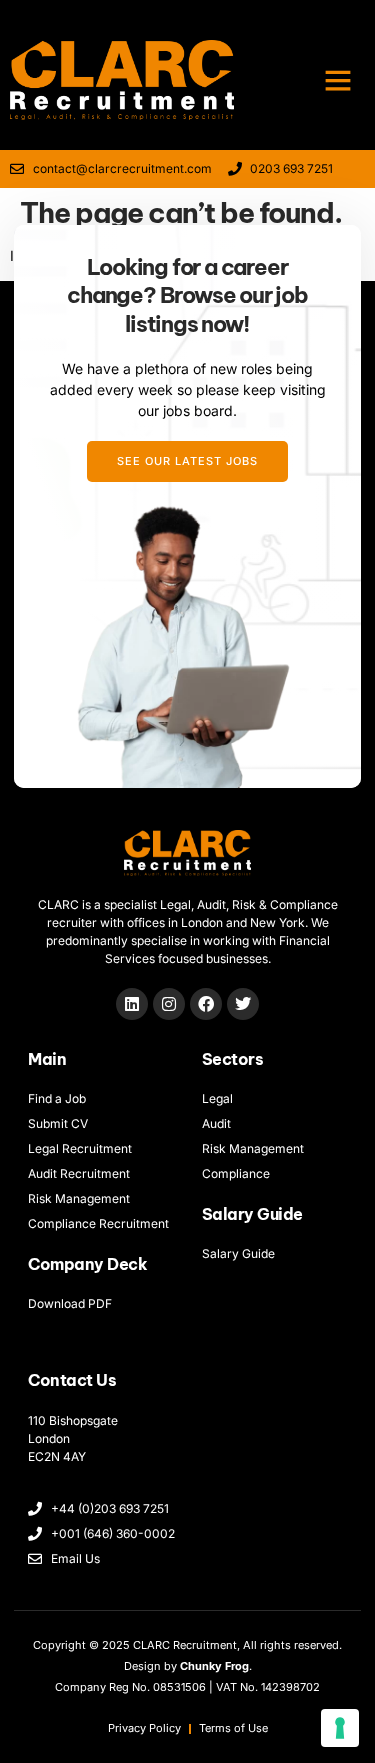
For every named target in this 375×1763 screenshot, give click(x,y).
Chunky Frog (214, 1666)
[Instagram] (169, 1004)
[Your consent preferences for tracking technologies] (340, 1728)
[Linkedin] (132, 1004)
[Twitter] (243, 1004)
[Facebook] (206, 1004)
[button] (338, 80)
